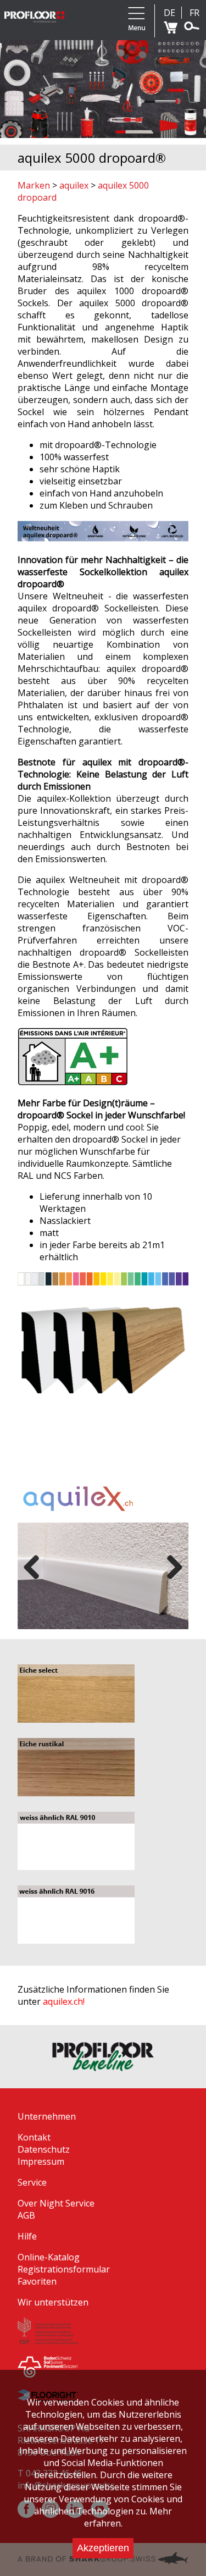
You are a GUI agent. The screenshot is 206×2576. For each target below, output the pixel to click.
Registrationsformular (64, 2269)
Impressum (41, 2161)
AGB (26, 2215)
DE (169, 13)
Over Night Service (56, 2203)
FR (194, 13)
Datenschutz (44, 2149)
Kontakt (34, 2137)
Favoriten (37, 2281)
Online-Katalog (49, 2257)
